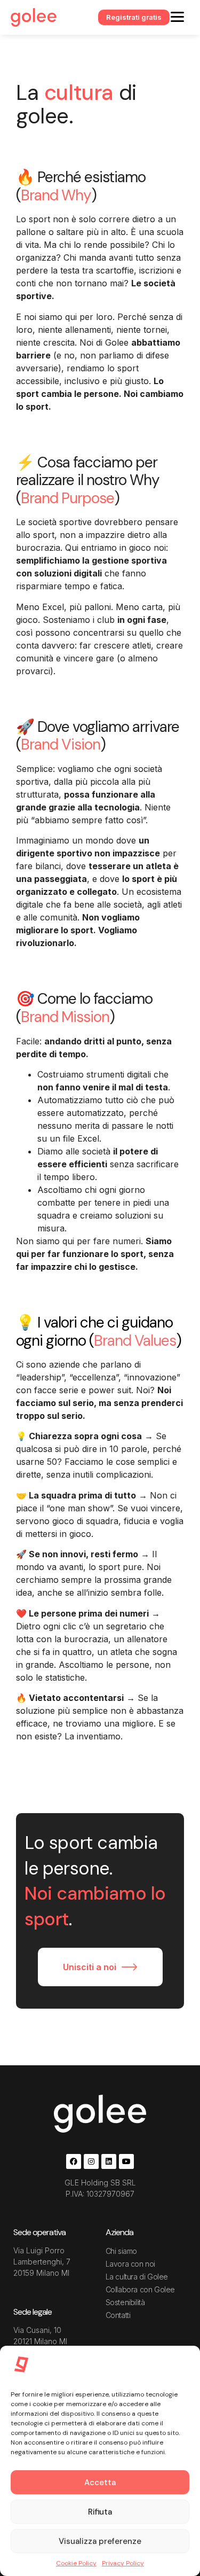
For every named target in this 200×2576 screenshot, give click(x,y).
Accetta (100, 2483)
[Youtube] (126, 2161)
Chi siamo (121, 2251)
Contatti (118, 2315)
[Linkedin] (109, 2161)
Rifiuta (100, 2512)
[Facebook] (74, 2161)
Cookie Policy (76, 2563)
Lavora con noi (130, 2264)
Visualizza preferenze (100, 2541)
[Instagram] (91, 2161)
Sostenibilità (125, 2302)
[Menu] (177, 16)
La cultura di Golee (137, 2277)
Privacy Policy (123, 2563)
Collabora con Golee (140, 2289)
